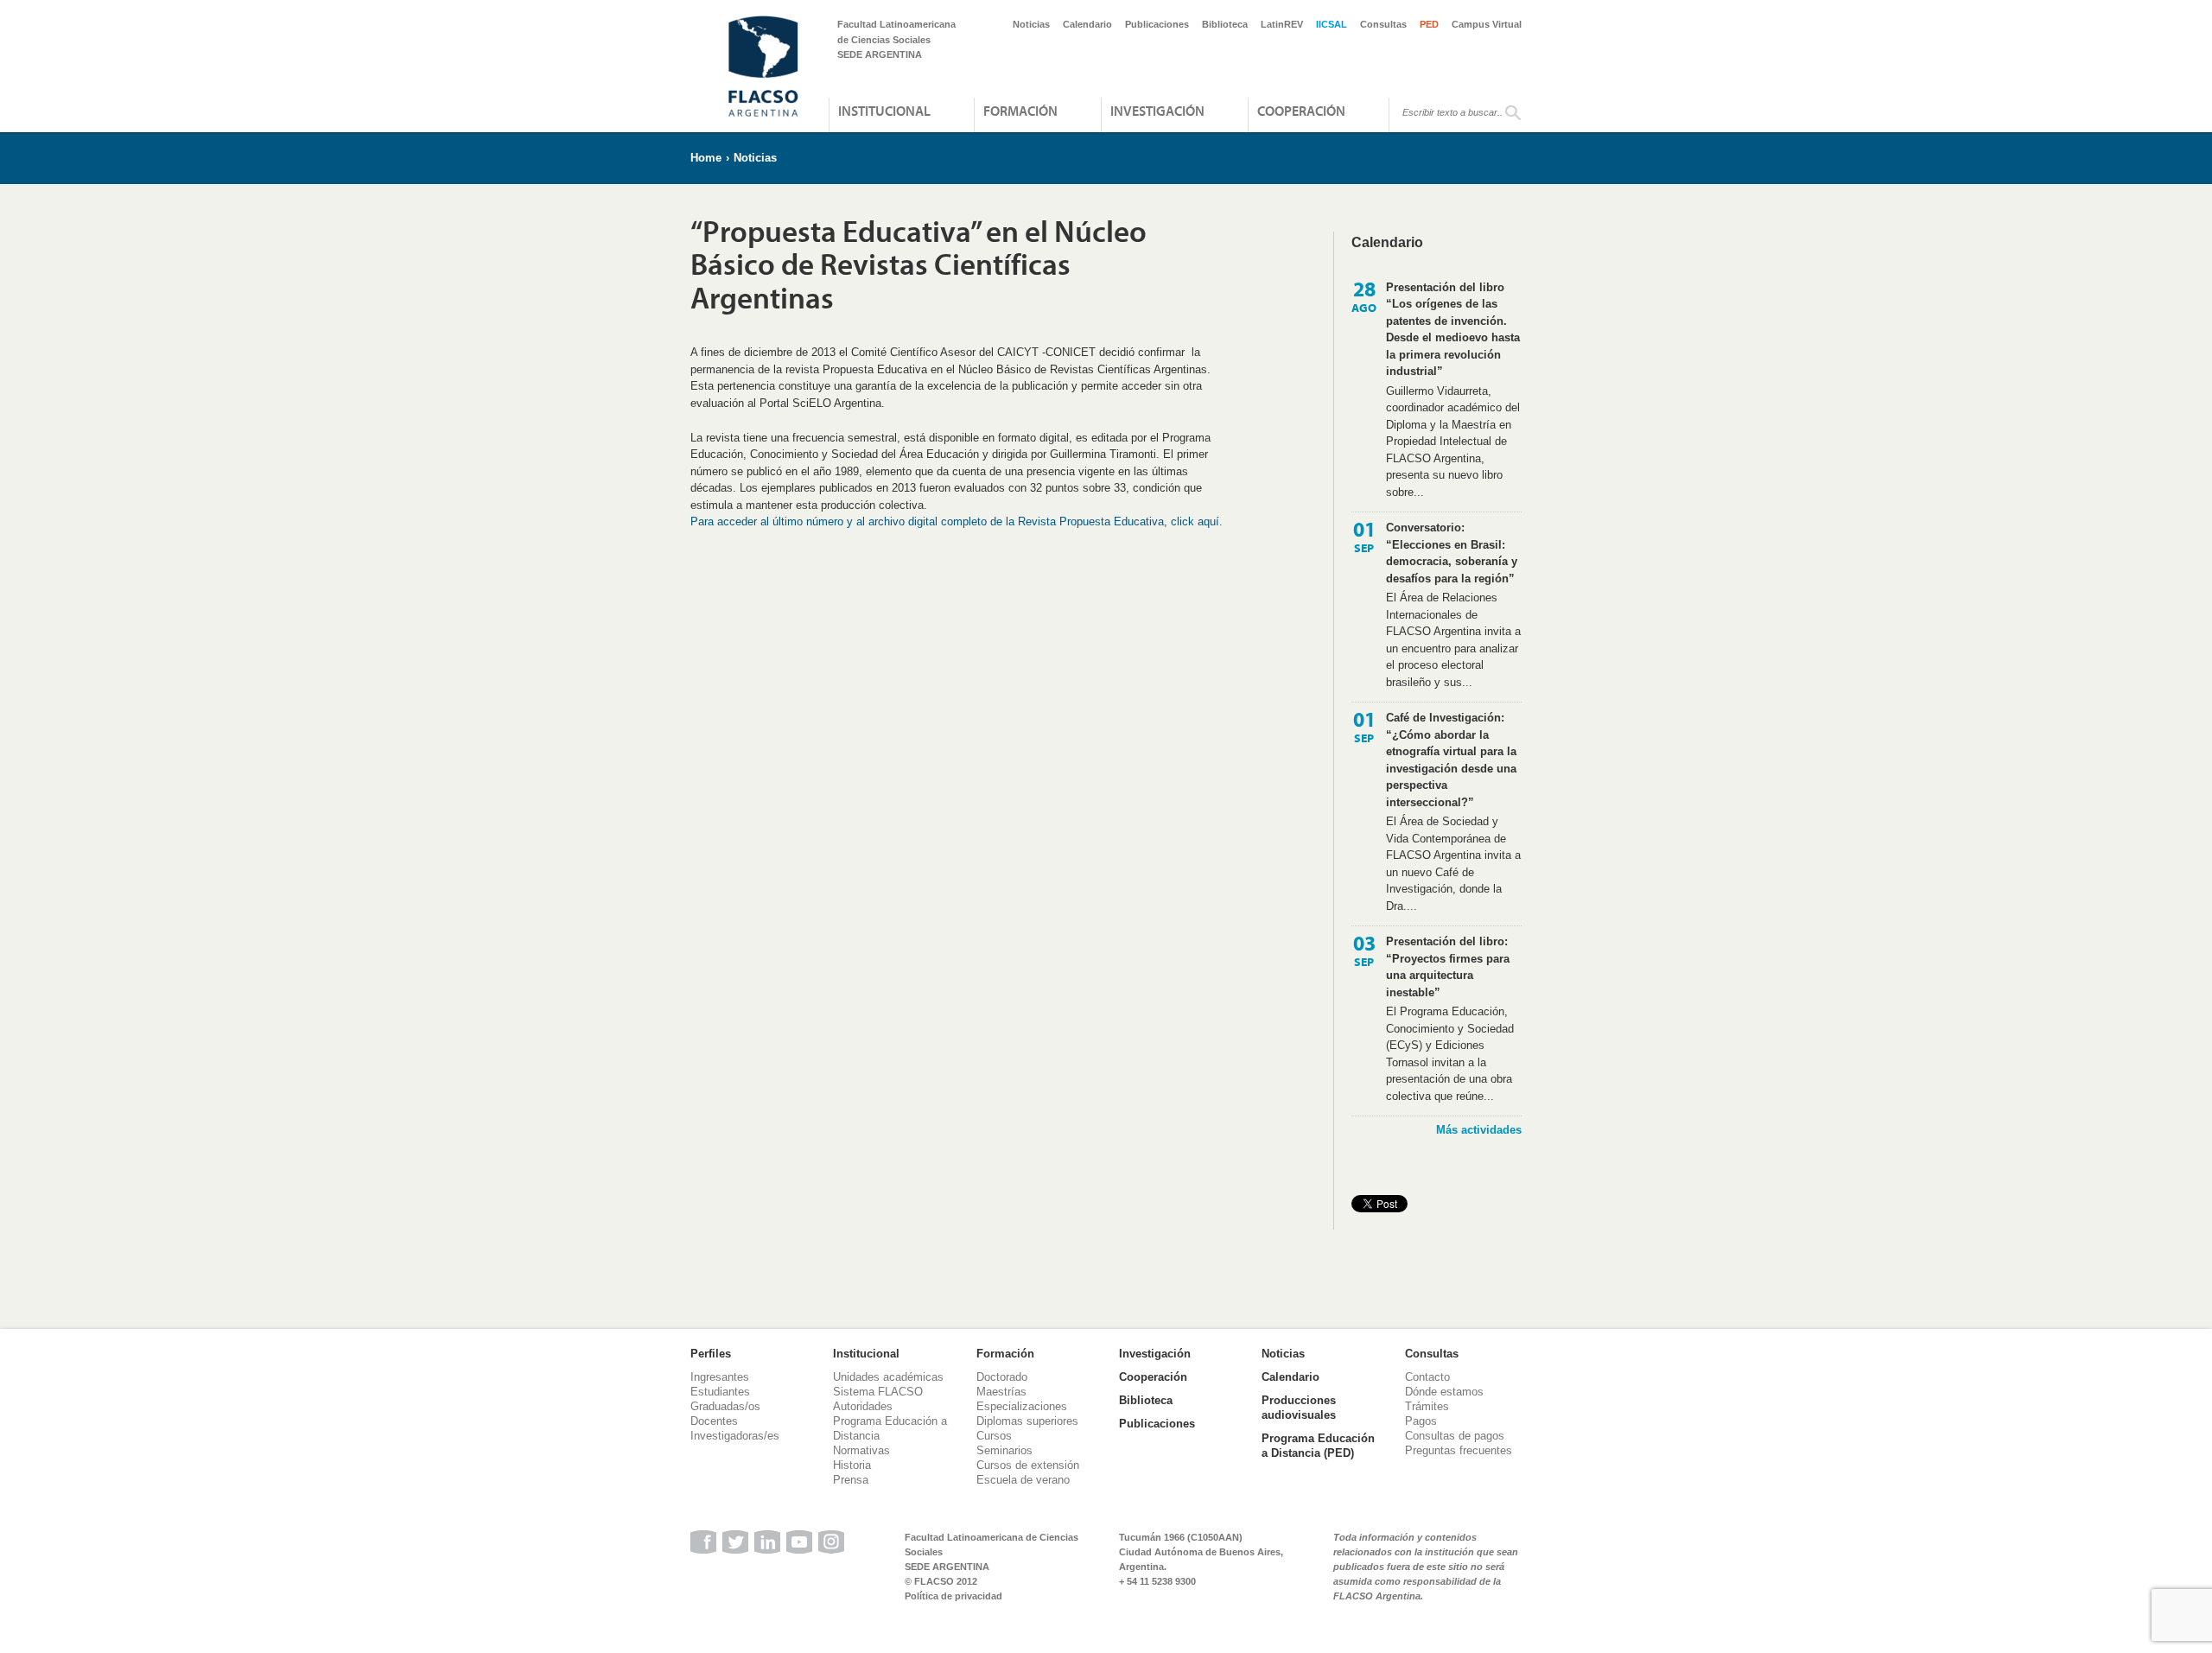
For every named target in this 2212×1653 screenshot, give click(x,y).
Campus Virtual (1487, 24)
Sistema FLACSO (878, 1392)
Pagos (1421, 1421)
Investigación (1157, 111)
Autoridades (863, 1406)
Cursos (994, 1436)
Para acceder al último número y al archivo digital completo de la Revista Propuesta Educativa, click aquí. (958, 521)
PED (1429, 24)
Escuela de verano (1023, 1480)
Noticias (1031, 24)
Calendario (1087, 24)
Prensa (851, 1480)
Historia (852, 1465)
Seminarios (1004, 1450)
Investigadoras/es (735, 1436)
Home (706, 158)
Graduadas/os (725, 1406)
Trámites (1427, 1406)
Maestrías (1001, 1392)
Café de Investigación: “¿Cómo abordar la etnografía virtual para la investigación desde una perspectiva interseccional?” (1451, 760)
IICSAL (1332, 24)
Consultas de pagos (1455, 1436)
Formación (1020, 111)
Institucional (884, 111)
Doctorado (1002, 1377)
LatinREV (1282, 24)
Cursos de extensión (1028, 1465)
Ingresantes (720, 1377)
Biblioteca (1225, 24)
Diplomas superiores (1027, 1421)
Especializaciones (1022, 1406)
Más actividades (1479, 1130)
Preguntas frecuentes (1459, 1450)
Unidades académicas (888, 1377)
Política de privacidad (953, 1596)
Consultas (1383, 24)
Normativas (861, 1450)
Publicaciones (1157, 24)
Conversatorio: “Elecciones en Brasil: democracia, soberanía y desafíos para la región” (1452, 553)
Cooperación (1301, 111)
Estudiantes (720, 1392)
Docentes (714, 1421)
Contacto (1427, 1377)
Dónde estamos (1444, 1392)
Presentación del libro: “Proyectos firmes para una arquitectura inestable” (1448, 967)
